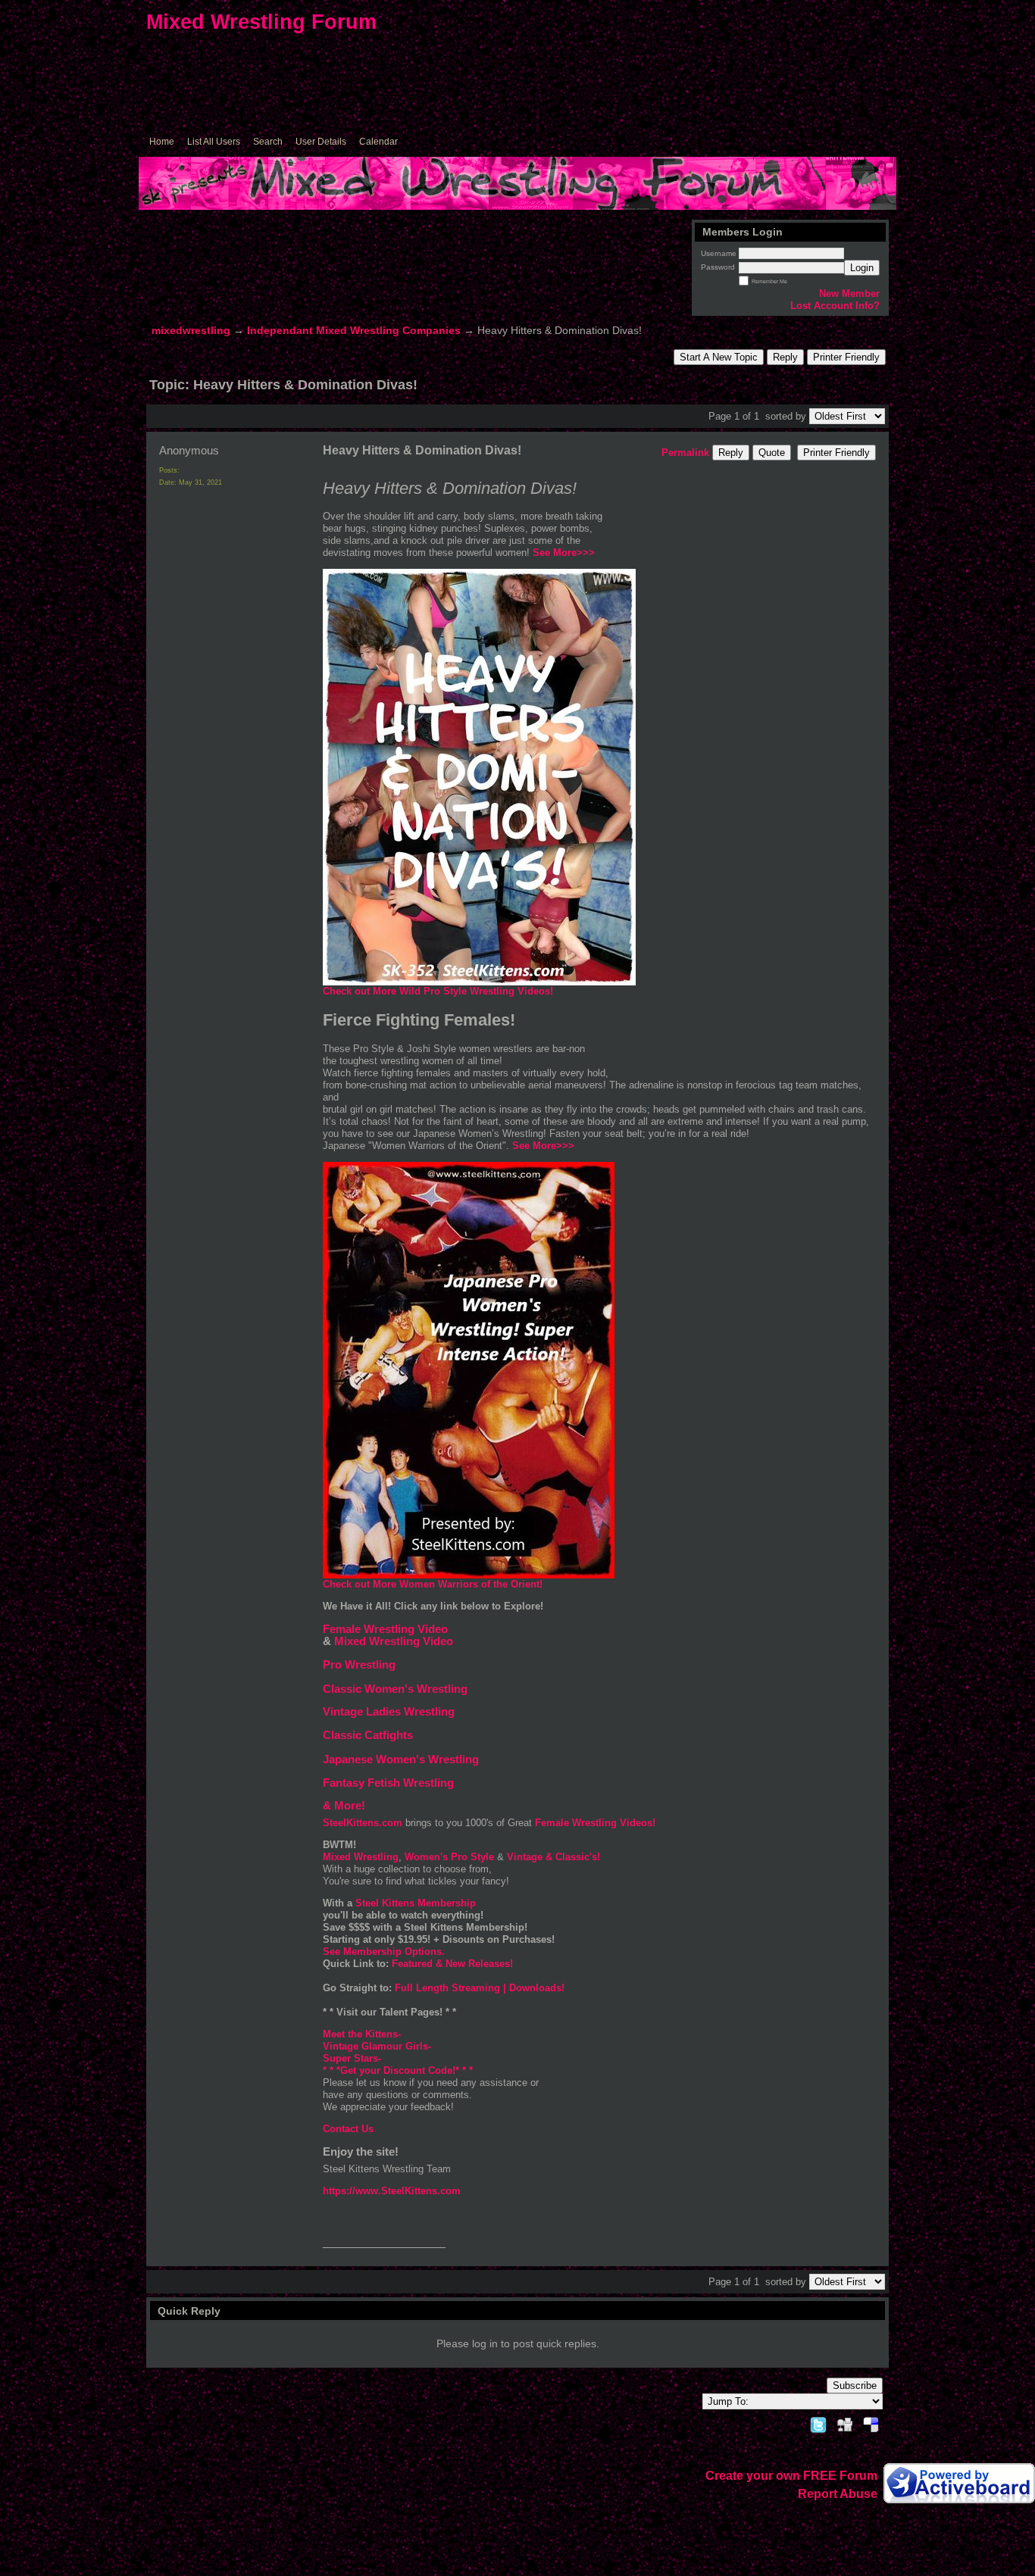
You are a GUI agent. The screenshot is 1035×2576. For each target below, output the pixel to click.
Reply (785, 357)
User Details (321, 142)
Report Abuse (838, 2494)
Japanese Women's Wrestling (401, 1759)
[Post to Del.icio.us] (871, 2423)
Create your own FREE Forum (791, 2476)
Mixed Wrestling (361, 1857)
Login (862, 268)
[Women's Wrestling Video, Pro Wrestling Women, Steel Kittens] (479, 982)
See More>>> (543, 1146)
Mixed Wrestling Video (394, 1641)
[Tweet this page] (818, 2423)
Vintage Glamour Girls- (377, 2046)
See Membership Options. (384, 1952)
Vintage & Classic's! (552, 1857)
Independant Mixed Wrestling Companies (354, 331)
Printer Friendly (846, 357)
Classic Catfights (368, 1735)
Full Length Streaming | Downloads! (480, 1988)
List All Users (214, 142)
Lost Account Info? (835, 306)
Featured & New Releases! (452, 1964)
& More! (344, 1806)
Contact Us (348, 2129)
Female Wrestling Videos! (595, 1823)
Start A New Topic (719, 357)
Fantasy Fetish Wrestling (388, 1783)
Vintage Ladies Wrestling (389, 1712)
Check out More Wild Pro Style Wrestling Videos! (438, 991)
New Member (849, 294)
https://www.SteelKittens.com (392, 2191)
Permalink (685, 453)
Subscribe (855, 2386)
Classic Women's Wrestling (395, 1689)
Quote (772, 453)
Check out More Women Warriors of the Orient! (433, 1584)
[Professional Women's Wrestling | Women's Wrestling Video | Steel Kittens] (469, 1575)
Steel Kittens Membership (416, 1903)
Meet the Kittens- (362, 2034)
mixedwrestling (191, 331)
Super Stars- (353, 2058)
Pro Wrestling (359, 1665)
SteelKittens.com (364, 1823)
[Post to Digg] (845, 2423)
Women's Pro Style (451, 1857)
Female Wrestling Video (385, 1629)
